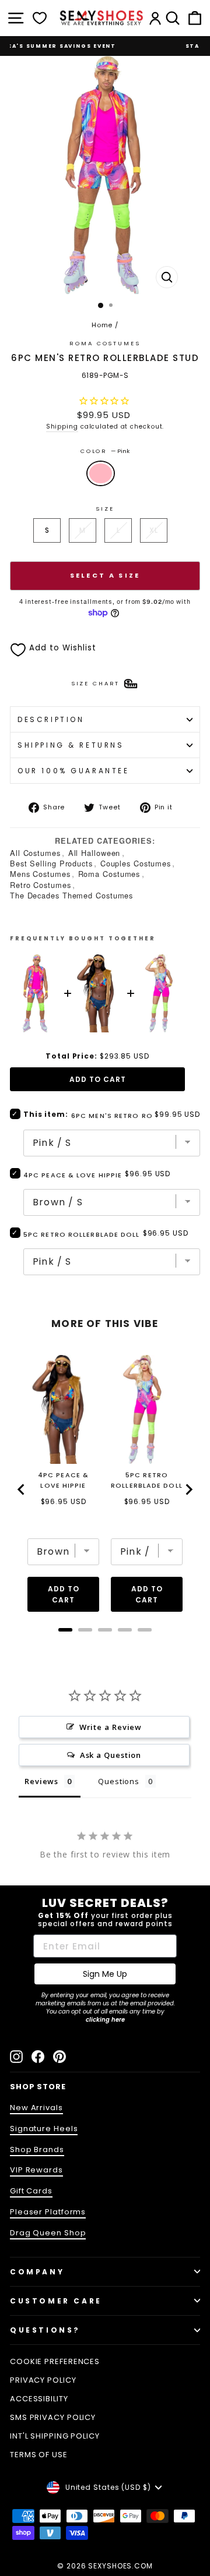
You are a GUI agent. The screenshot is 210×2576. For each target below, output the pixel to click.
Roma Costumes (109, 874)
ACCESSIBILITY (39, 2399)
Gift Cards (31, 2191)
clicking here (105, 2020)
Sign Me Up (105, 1974)
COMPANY (37, 2272)
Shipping (62, 427)
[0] (40, 18)
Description (51, 719)
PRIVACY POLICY (43, 2380)
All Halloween (94, 853)
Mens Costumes (40, 874)
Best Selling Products (51, 863)
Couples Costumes (136, 863)
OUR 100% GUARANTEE (73, 771)
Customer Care (56, 2301)
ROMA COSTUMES (105, 343)
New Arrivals (36, 2108)
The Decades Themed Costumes (71, 895)
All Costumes (35, 853)
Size (105, 509)
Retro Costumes (41, 885)
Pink (101, 473)
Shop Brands (37, 2149)
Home (102, 325)
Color (105, 451)
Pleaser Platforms (48, 2212)
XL (154, 530)
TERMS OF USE (39, 2455)
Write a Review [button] (111, 1727)
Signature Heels (44, 2129)
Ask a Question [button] (111, 1755)
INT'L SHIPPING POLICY (55, 2436)
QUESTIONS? (45, 2330)
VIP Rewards (36, 2170)
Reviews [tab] (41, 1781)
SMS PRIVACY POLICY (53, 2417)
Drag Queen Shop (48, 2233)
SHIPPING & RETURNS (71, 745)
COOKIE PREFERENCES (55, 2361)
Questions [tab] (119, 1781)
